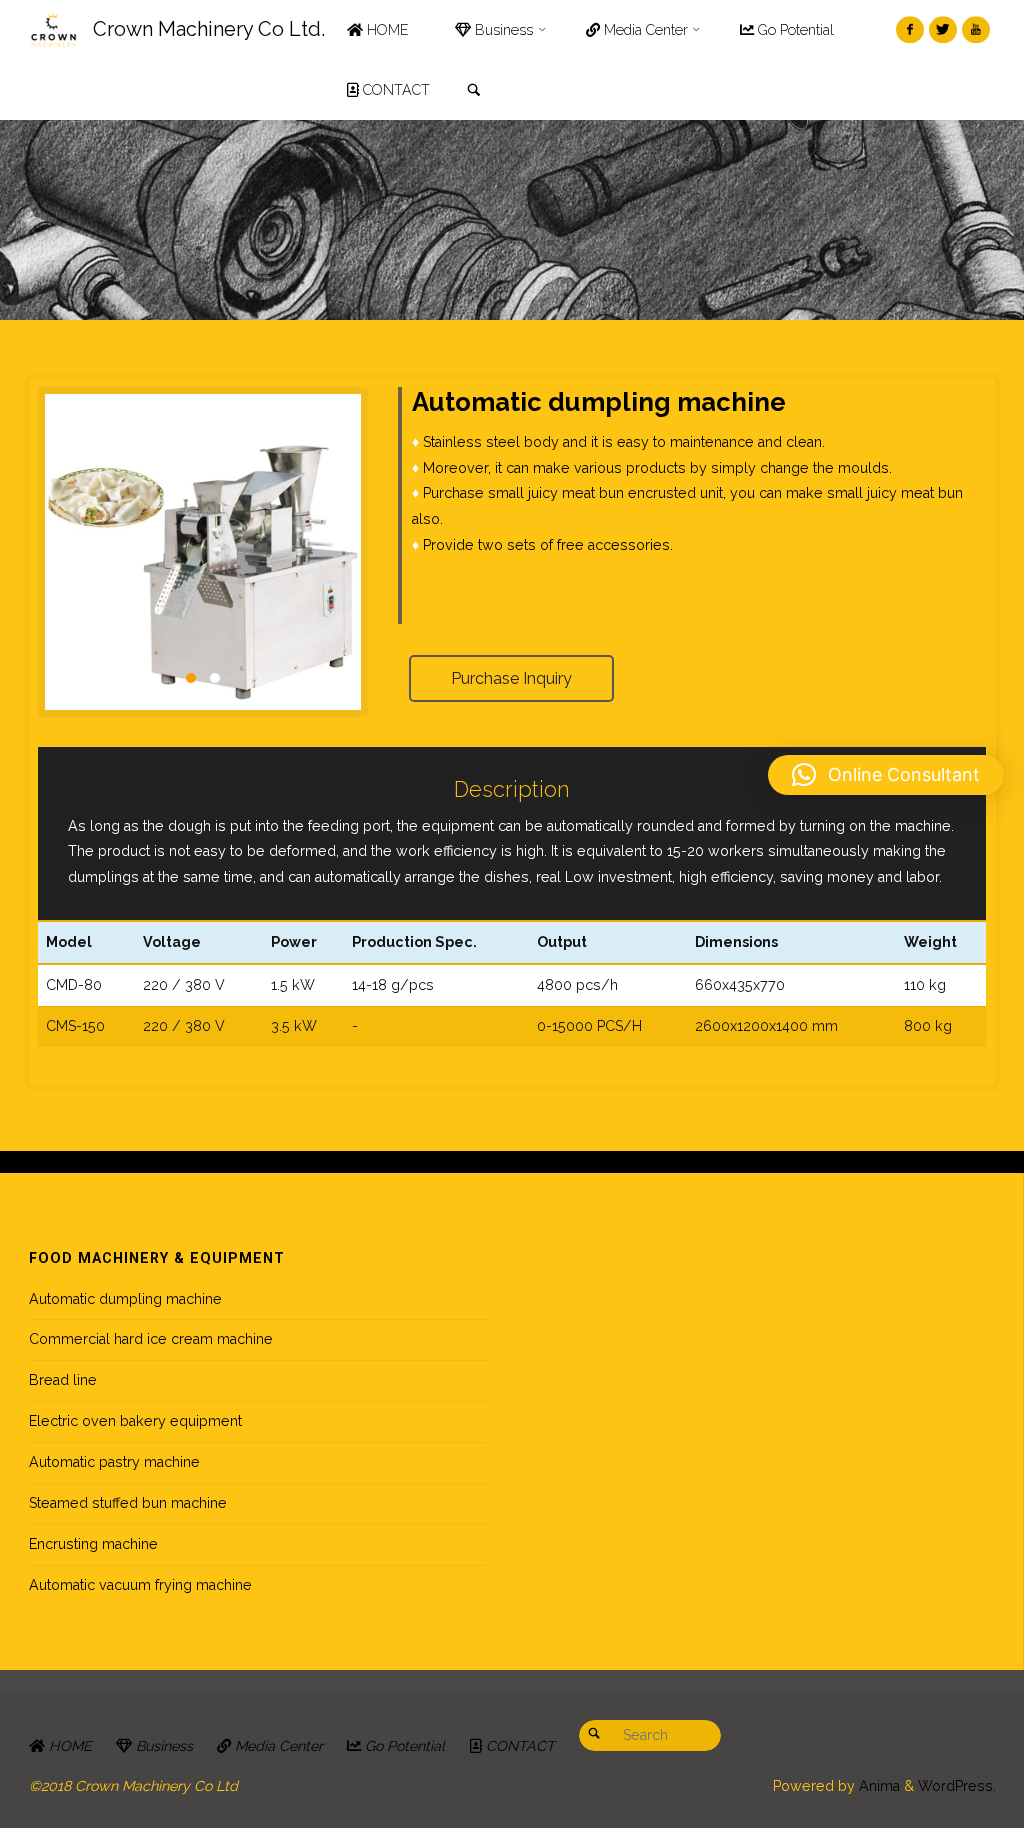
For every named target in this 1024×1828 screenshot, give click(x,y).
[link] (474, 91)
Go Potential (403, 1746)
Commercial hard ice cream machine (151, 1339)
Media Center (277, 1746)
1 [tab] (191, 678)
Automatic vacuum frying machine (140, 1585)
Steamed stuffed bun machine (128, 1503)
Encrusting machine (93, 1544)
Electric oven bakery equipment (135, 1421)
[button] (886, 775)
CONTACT (518, 1746)
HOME (68, 1746)
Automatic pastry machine (114, 1462)
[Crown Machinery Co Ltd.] (54, 30)
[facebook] (909, 29)
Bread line (63, 1380)
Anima (877, 1786)
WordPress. (957, 1786)
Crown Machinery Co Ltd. (209, 29)
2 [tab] (215, 678)
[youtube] (975, 29)
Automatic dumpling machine (125, 1299)
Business (162, 1746)
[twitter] (942, 29)
